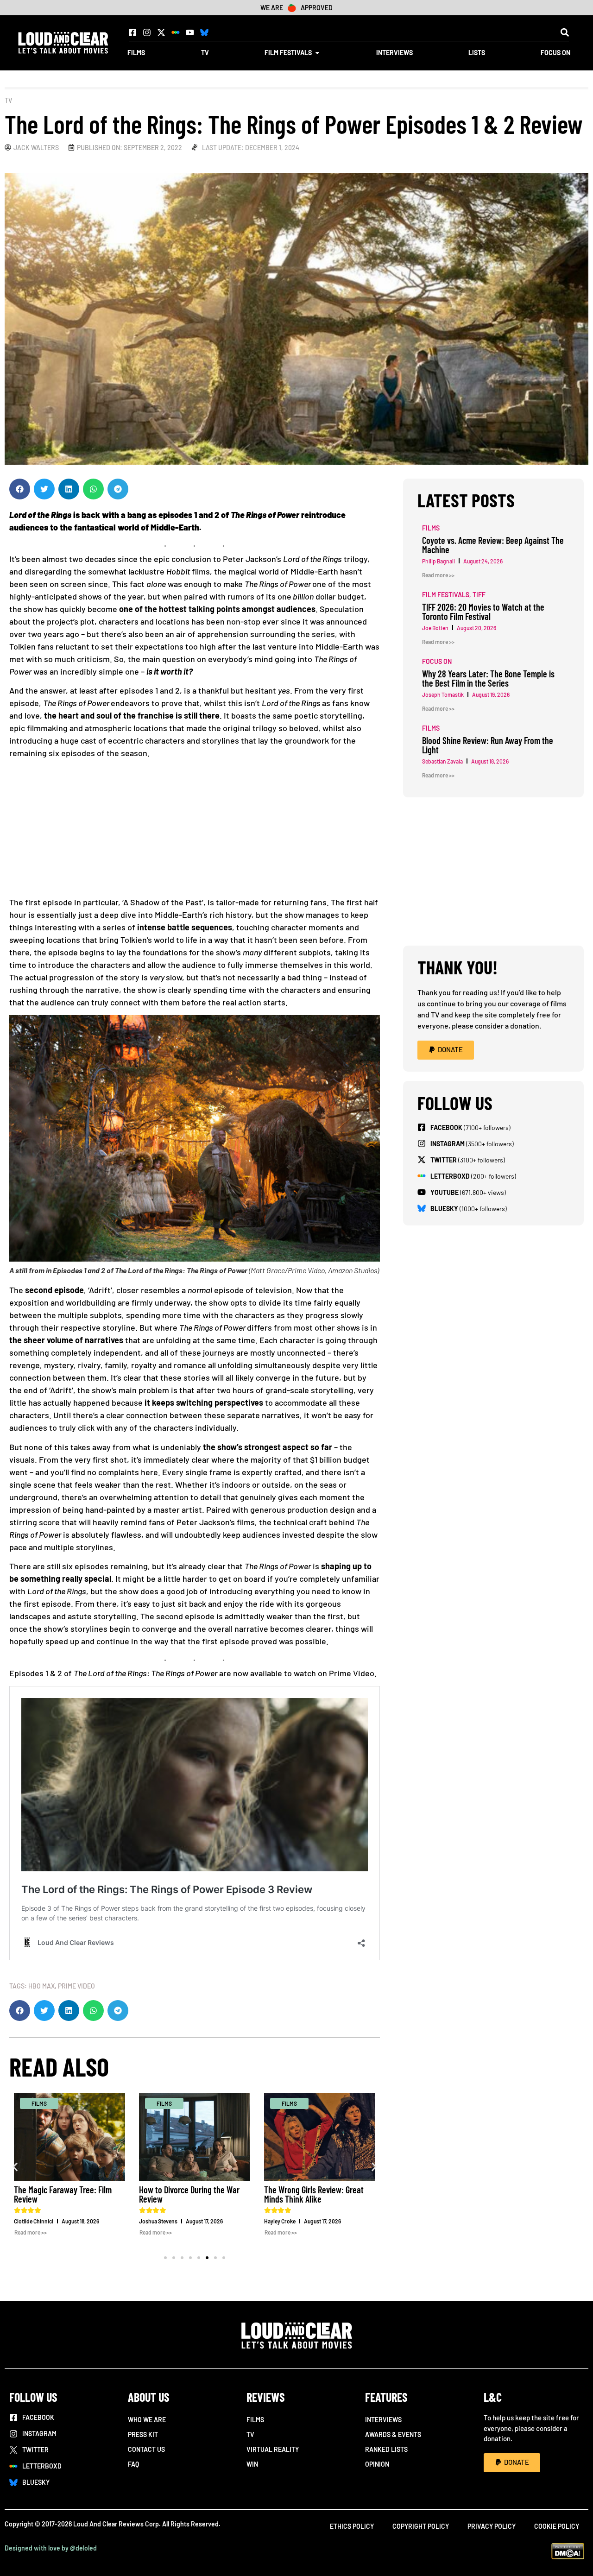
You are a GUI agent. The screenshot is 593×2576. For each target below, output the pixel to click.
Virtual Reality (273, 2449)
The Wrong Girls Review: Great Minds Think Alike (314, 2194)
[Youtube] (190, 32)
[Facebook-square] (132, 32)
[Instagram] (147, 32)
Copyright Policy (421, 2526)
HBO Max (41, 1986)
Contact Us (146, 2449)
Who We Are (147, 2420)
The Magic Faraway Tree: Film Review (63, 2194)
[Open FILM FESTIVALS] (317, 53)
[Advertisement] (195, 831)
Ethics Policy (352, 2526)
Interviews (383, 2420)
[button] (565, 32)
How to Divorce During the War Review (189, 2194)
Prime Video (76, 1986)
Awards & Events (393, 2434)
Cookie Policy (557, 2526)
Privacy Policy (492, 2526)
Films (255, 2420)
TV (8, 100)
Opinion (377, 2464)
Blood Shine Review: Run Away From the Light (488, 745)
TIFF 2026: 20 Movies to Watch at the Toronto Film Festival (483, 612)
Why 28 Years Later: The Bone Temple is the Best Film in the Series (488, 678)
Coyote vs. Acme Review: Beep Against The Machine (493, 545)
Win (252, 2464)
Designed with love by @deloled (51, 2548)
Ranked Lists (386, 2449)
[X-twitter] (161, 32)
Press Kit (143, 2434)
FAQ (133, 2464)
